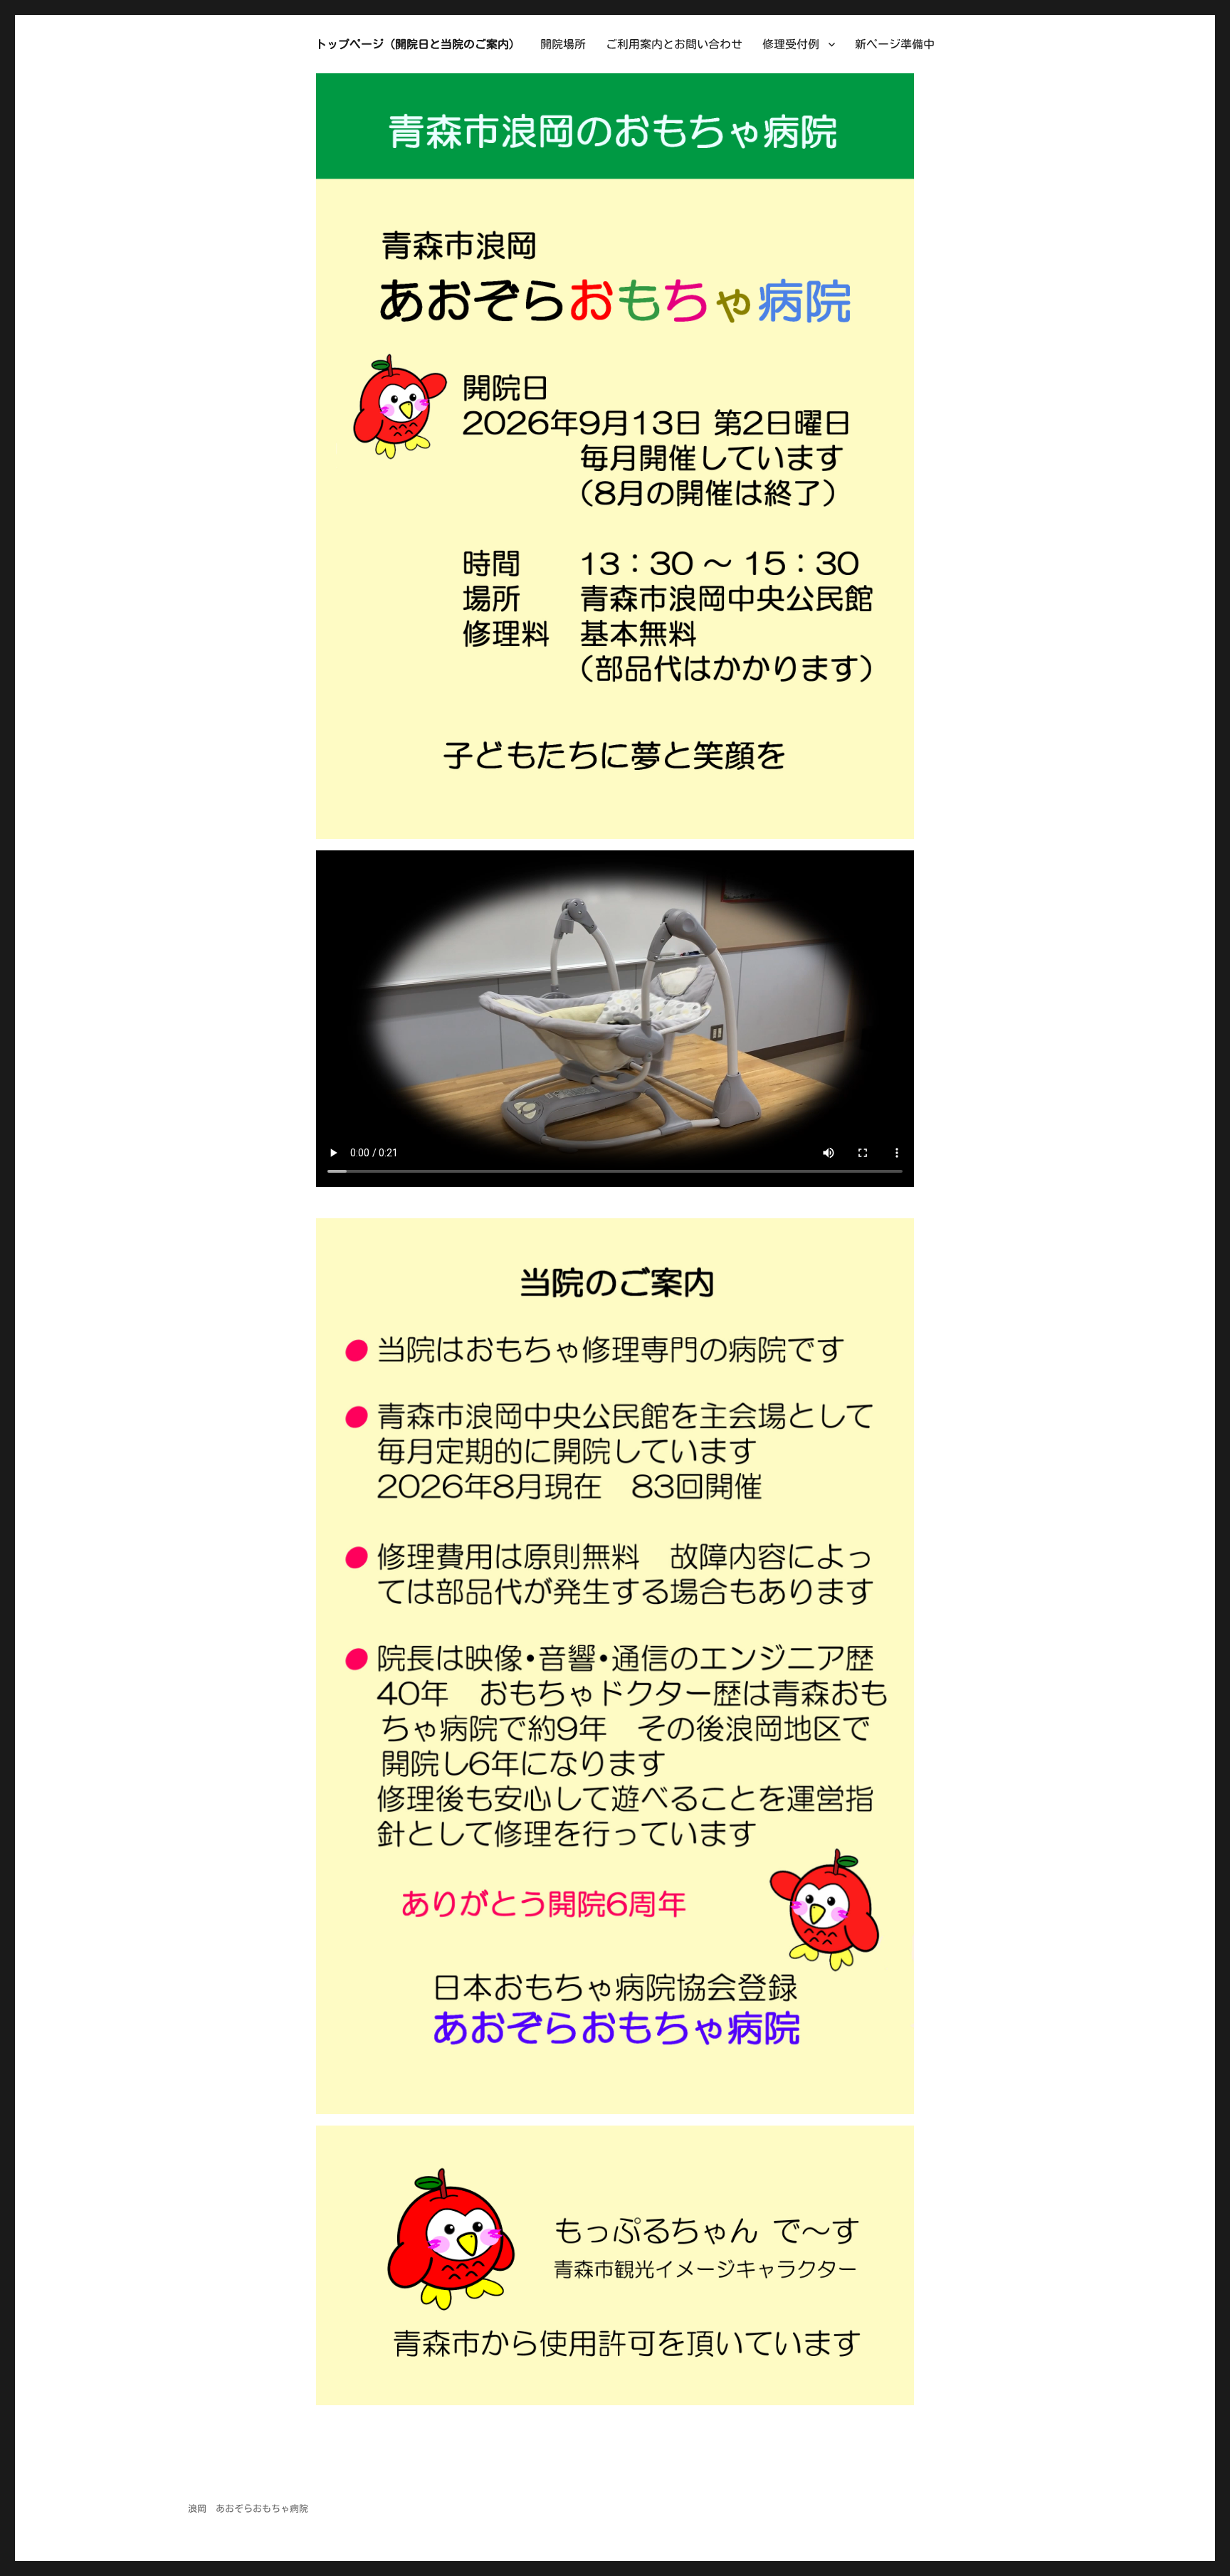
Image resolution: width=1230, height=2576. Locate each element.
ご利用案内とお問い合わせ (674, 44)
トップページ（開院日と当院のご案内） (418, 44)
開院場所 (563, 44)
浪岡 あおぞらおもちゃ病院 (248, 2509)
